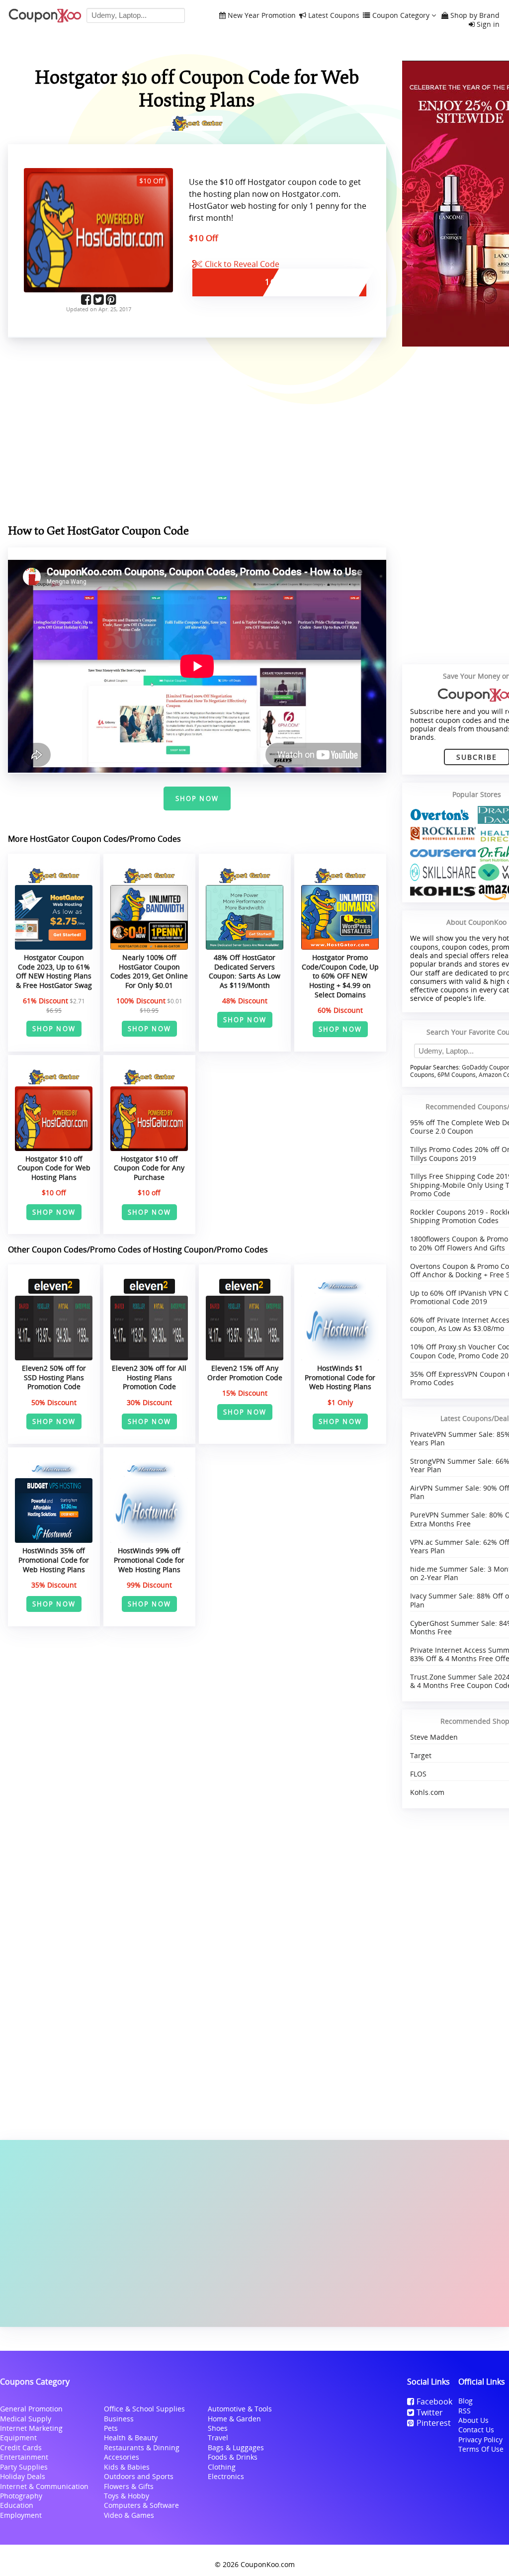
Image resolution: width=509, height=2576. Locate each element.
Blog (466, 2401)
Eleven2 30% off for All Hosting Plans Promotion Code (149, 1377)
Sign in (488, 25)
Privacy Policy (480, 2440)
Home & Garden (234, 2419)
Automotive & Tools (240, 2409)
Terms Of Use (481, 2449)
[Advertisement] (254, 2233)
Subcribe (477, 757)
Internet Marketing (31, 2428)
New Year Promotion (262, 16)
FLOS (418, 1774)
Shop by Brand (475, 16)
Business (119, 2419)
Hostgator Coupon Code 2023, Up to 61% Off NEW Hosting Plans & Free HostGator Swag (54, 971)
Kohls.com (427, 1792)
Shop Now (197, 799)
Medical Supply (26, 2419)
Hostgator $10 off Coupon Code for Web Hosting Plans (54, 1168)
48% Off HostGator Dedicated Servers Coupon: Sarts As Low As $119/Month (245, 971)
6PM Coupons (457, 1075)
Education (17, 2505)
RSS (465, 2411)
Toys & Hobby (127, 2496)
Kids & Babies (127, 2467)
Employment (21, 2515)
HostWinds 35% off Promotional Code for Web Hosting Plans (54, 1560)
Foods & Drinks (233, 2457)
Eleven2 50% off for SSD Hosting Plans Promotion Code (54, 1377)
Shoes (218, 2428)
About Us (473, 2420)
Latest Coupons (334, 16)
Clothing (222, 2467)
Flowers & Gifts (129, 2486)
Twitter (430, 2412)
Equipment (18, 2438)
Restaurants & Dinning (142, 2447)
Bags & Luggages (236, 2447)
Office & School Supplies (144, 2409)
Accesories (122, 2457)
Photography (21, 2496)
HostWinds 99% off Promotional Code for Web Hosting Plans (149, 1560)
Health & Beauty (131, 2438)
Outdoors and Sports (139, 2476)
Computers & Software (141, 2505)
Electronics (226, 2476)
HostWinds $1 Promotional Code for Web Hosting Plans (340, 1377)
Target (421, 1755)
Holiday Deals (23, 2476)
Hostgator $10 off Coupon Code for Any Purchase (149, 1168)
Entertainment (24, 2457)
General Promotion (31, 2409)
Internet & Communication (44, 2486)
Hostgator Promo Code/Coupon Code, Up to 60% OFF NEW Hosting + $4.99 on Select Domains (340, 976)
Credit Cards (21, 2447)
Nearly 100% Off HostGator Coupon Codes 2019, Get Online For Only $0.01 (149, 971)
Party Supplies (24, 2467)
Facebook (434, 2401)
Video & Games (129, 2515)
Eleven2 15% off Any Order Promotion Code (245, 1373)
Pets (111, 2428)
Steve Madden (434, 1737)
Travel (218, 2438)
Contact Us (476, 2430)
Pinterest (434, 2423)
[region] (197, 433)
